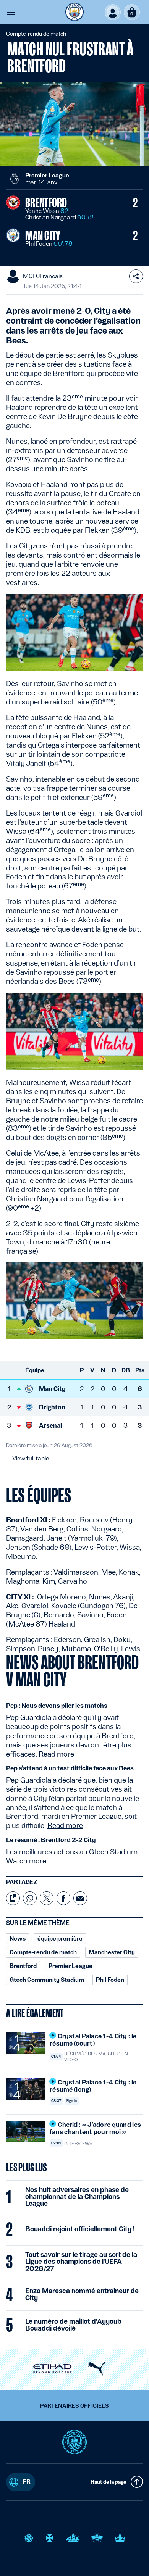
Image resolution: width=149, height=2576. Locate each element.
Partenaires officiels (75, 2406)
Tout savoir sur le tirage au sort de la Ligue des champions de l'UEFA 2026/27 (81, 2262)
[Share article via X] (47, 1898)
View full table (31, 1459)
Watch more (26, 1861)
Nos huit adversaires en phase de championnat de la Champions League (77, 2197)
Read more (56, 1754)
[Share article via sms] (13, 1898)
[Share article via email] (80, 1898)
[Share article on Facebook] (63, 1898)
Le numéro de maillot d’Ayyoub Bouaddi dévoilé (73, 2325)
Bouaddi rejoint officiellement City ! (80, 2229)
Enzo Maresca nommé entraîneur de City (82, 2294)
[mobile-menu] (11, 12)
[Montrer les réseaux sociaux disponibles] (136, 276)
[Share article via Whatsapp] (30, 1898)
